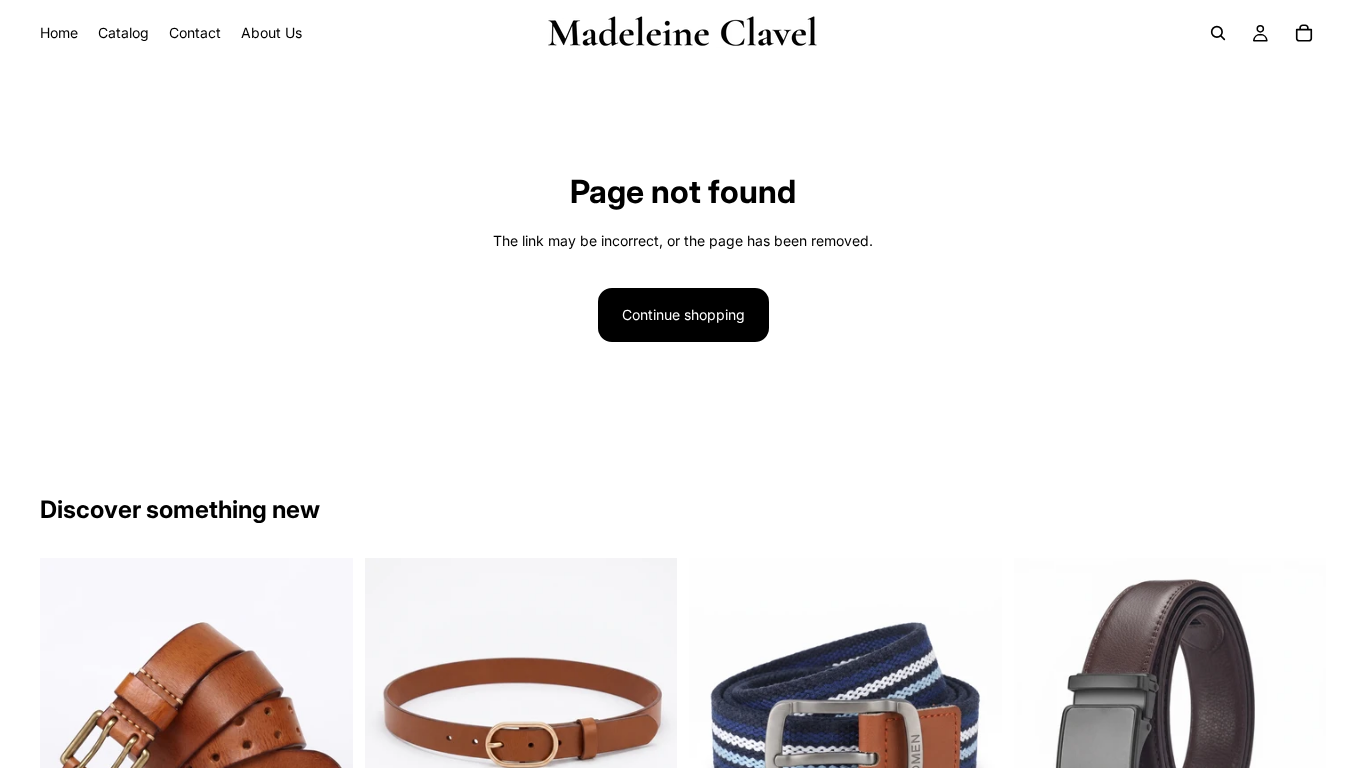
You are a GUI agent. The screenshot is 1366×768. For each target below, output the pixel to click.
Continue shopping (683, 314)
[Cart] (1304, 33)
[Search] (1218, 33)
